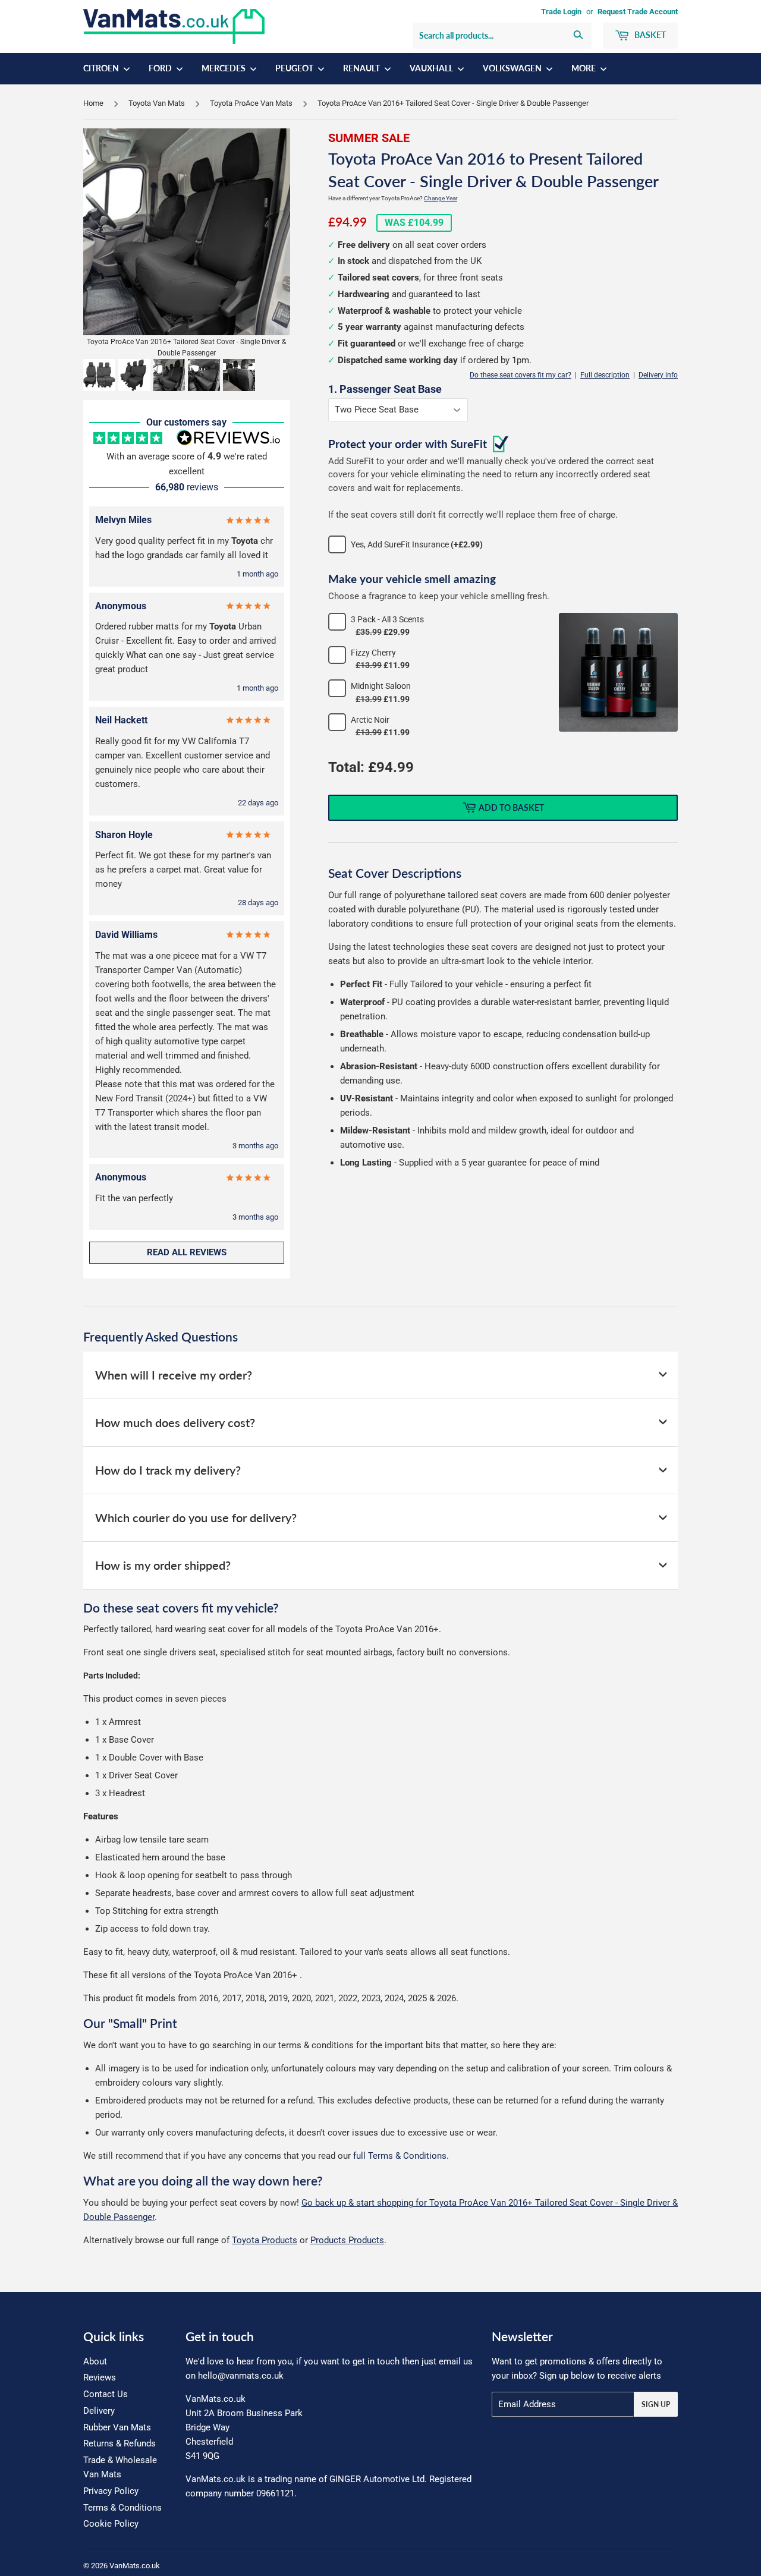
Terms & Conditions (122, 2508)
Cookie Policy (111, 2524)
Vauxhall (432, 68)
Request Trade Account (638, 12)
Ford (161, 68)
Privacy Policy (111, 2491)
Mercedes (224, 68)
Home (93, 103)
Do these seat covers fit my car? (521, 375)
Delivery (99, 2411)
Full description (605, 375)
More (584, 68)
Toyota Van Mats (157, 103)
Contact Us (106, 2394)
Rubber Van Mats (117, 2427)
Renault (362, 68)
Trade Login (561, 12)
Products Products (347, 2240)
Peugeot (295, 68)
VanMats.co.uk (135, 2566)
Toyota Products (265, 2240)
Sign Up (656, 2405)
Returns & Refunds (120, 2443)
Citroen (102, 68)
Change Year (441, 198)
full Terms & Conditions (400, 2156)
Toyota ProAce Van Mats (251, 103)
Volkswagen (513, 68)
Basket (649, 35)
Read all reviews (187, 1252)
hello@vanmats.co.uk (241, 2376)
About (95, 2361)
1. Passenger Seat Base (385, 389)
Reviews (100, 2377)
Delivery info (658, 375)
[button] (99, 375)
